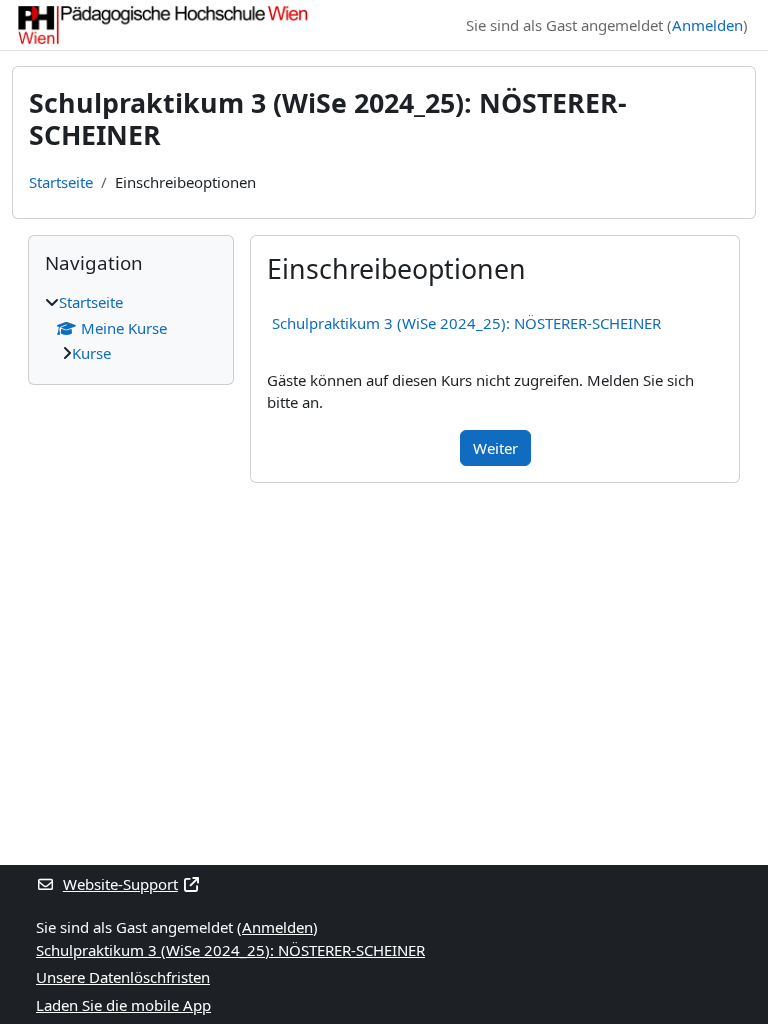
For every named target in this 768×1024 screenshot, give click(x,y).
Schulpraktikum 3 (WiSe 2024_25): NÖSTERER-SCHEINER (466, 323)
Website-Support (120, 884)
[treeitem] (131, 328)
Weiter (495, 448)
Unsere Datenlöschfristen (123, 977)
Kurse (91, 353)
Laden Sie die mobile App (123, 1005)
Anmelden (707, 25)
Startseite (61, 182)
